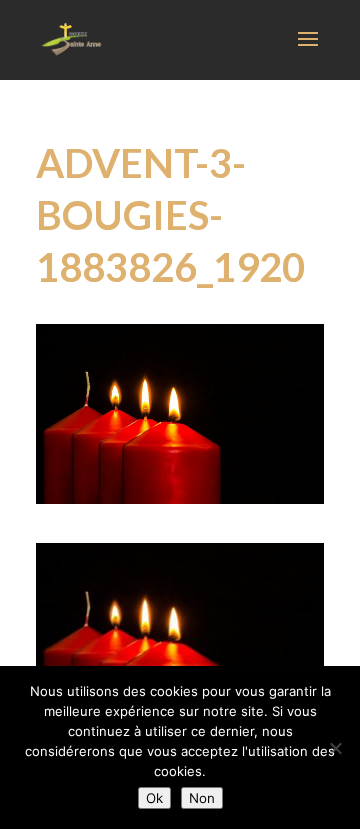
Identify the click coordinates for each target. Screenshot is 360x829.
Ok (154, 798)
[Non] (335, 748)
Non (202, 798)
